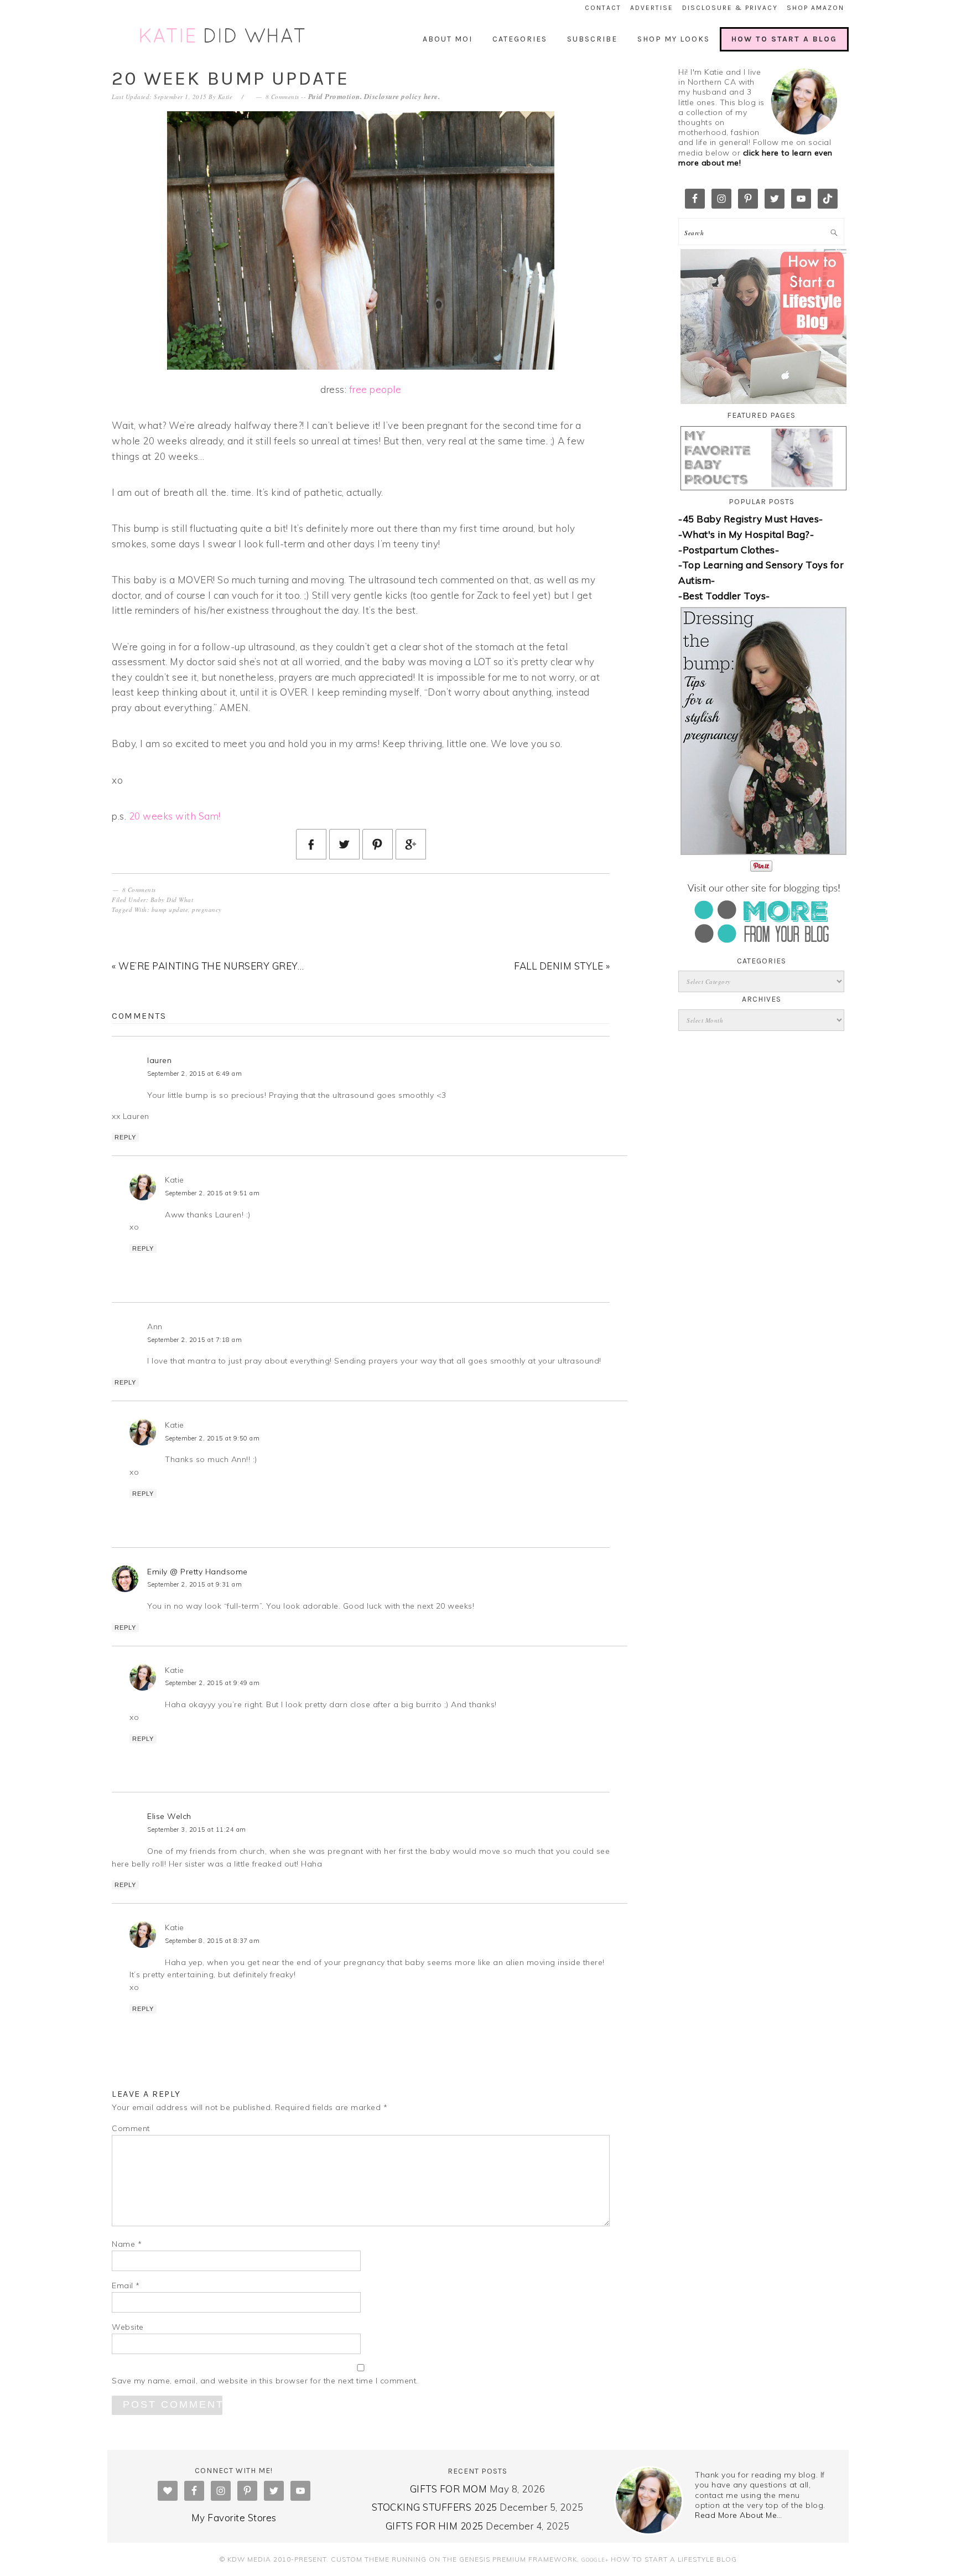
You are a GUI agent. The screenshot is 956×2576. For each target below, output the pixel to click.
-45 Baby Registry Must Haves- (751, 519)
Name (127, 2244)
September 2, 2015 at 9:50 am (212, 1438)
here (431, 96)
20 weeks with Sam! (175, 816)
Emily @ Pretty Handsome (198, 1572)
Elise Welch (169, 1816)
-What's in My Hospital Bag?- (746, 534)
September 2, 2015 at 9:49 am (212, 1683)
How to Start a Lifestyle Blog (674, 2559)
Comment (131, 2128)
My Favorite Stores (234, 2518)
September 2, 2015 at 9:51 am (212, 1193)
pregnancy (207, 909)
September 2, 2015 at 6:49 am (194, 1074)
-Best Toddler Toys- (724, 596)
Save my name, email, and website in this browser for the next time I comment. (265, 2381)
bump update (170, 909)
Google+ (595, 2559)
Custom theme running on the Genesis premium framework (454, 2559)
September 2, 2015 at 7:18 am (194, 1340)
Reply (125, 1137)
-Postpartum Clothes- (729, 550)
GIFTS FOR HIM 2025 (435, 2526)
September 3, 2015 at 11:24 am (197, 1829)
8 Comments (282, 97)
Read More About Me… (739, 2515)
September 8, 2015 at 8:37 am (212, 1941)
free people (375, 389)
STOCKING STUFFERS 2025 (435, 2507)
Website (128, 2327)
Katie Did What (224, 36)
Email (126, 2285)
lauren (159, 1060)
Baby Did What (172, 900)
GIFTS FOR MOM (449, 2489)
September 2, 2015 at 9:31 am (194, 1584)
